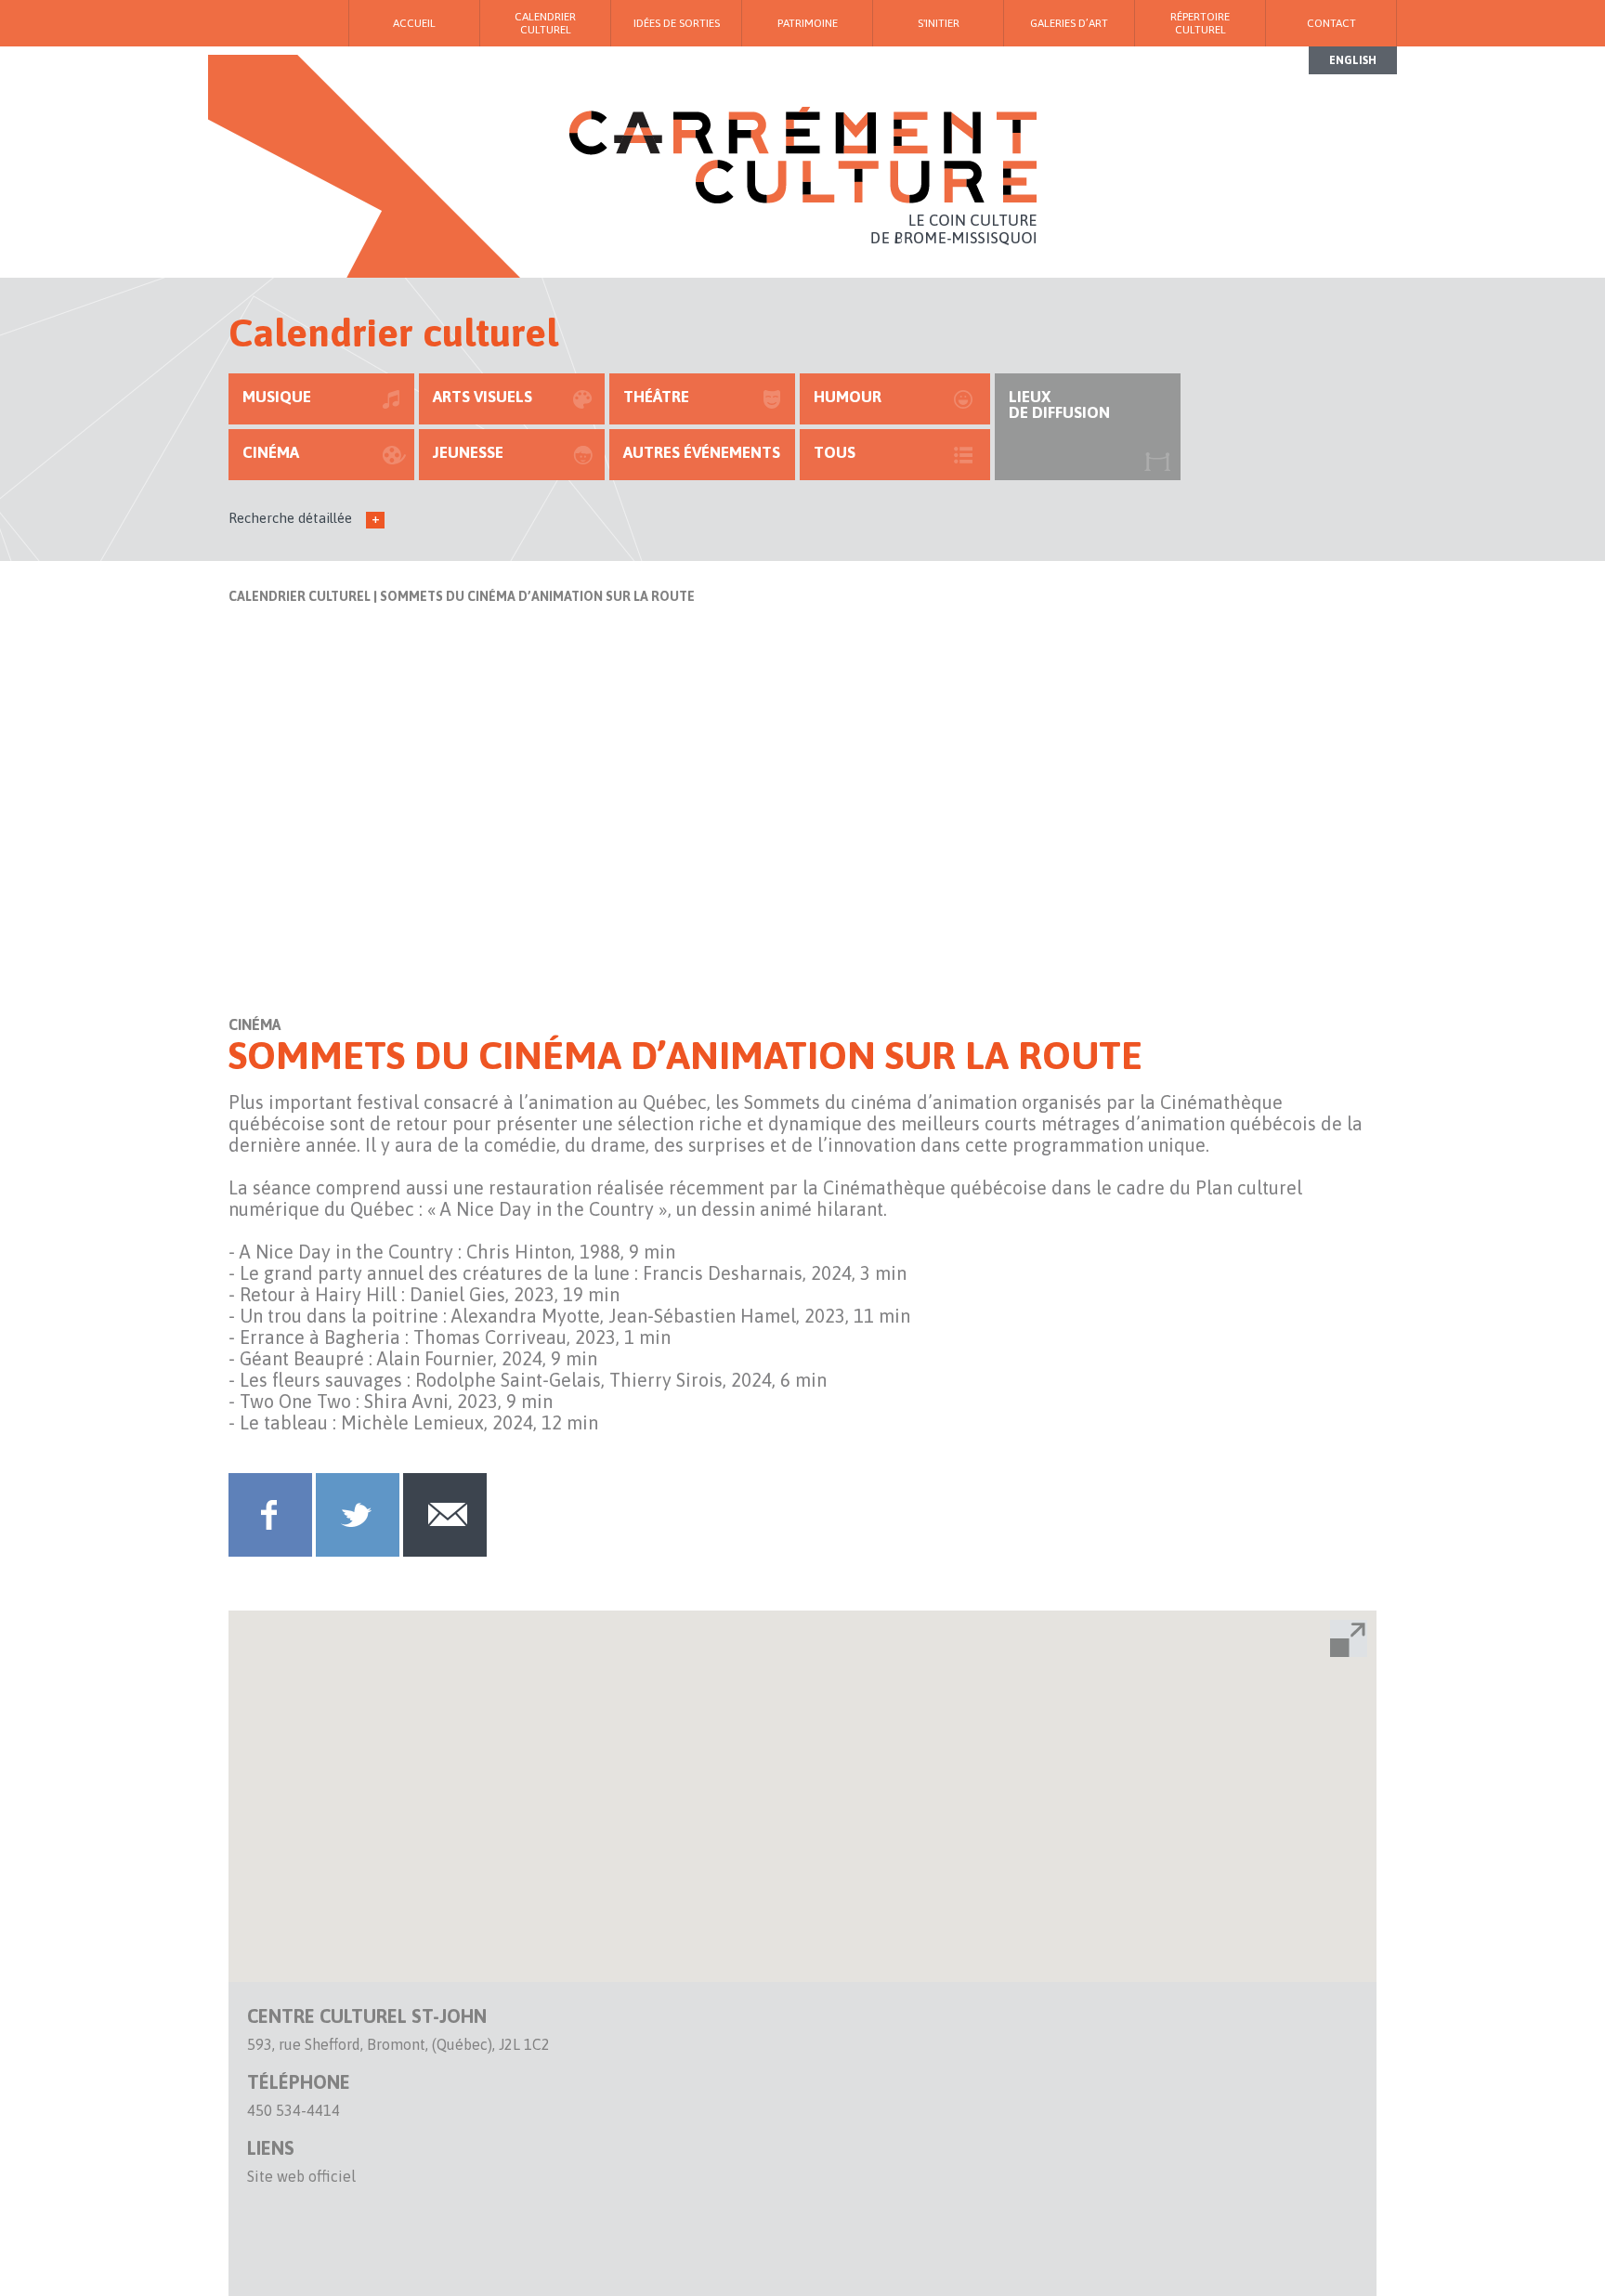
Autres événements (702, 452)
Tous (835, 452)
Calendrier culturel (300, 596)
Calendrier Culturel (545, 23)
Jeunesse (468, 452)
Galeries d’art (1069, 23)
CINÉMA (271, 452)
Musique (277, 397)
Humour (848, 397)
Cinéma (254, 1024)
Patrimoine (808, 23)
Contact (1331, 23)
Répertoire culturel (1200, 23)
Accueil (414, 23)
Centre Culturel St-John (367, 2016)
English (1353, 60)
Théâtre (656, 397)
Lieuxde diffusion (1059, 404)
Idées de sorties (677, 23)
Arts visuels (483, 397)
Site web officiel (301, 2176)
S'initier (939, 23)
